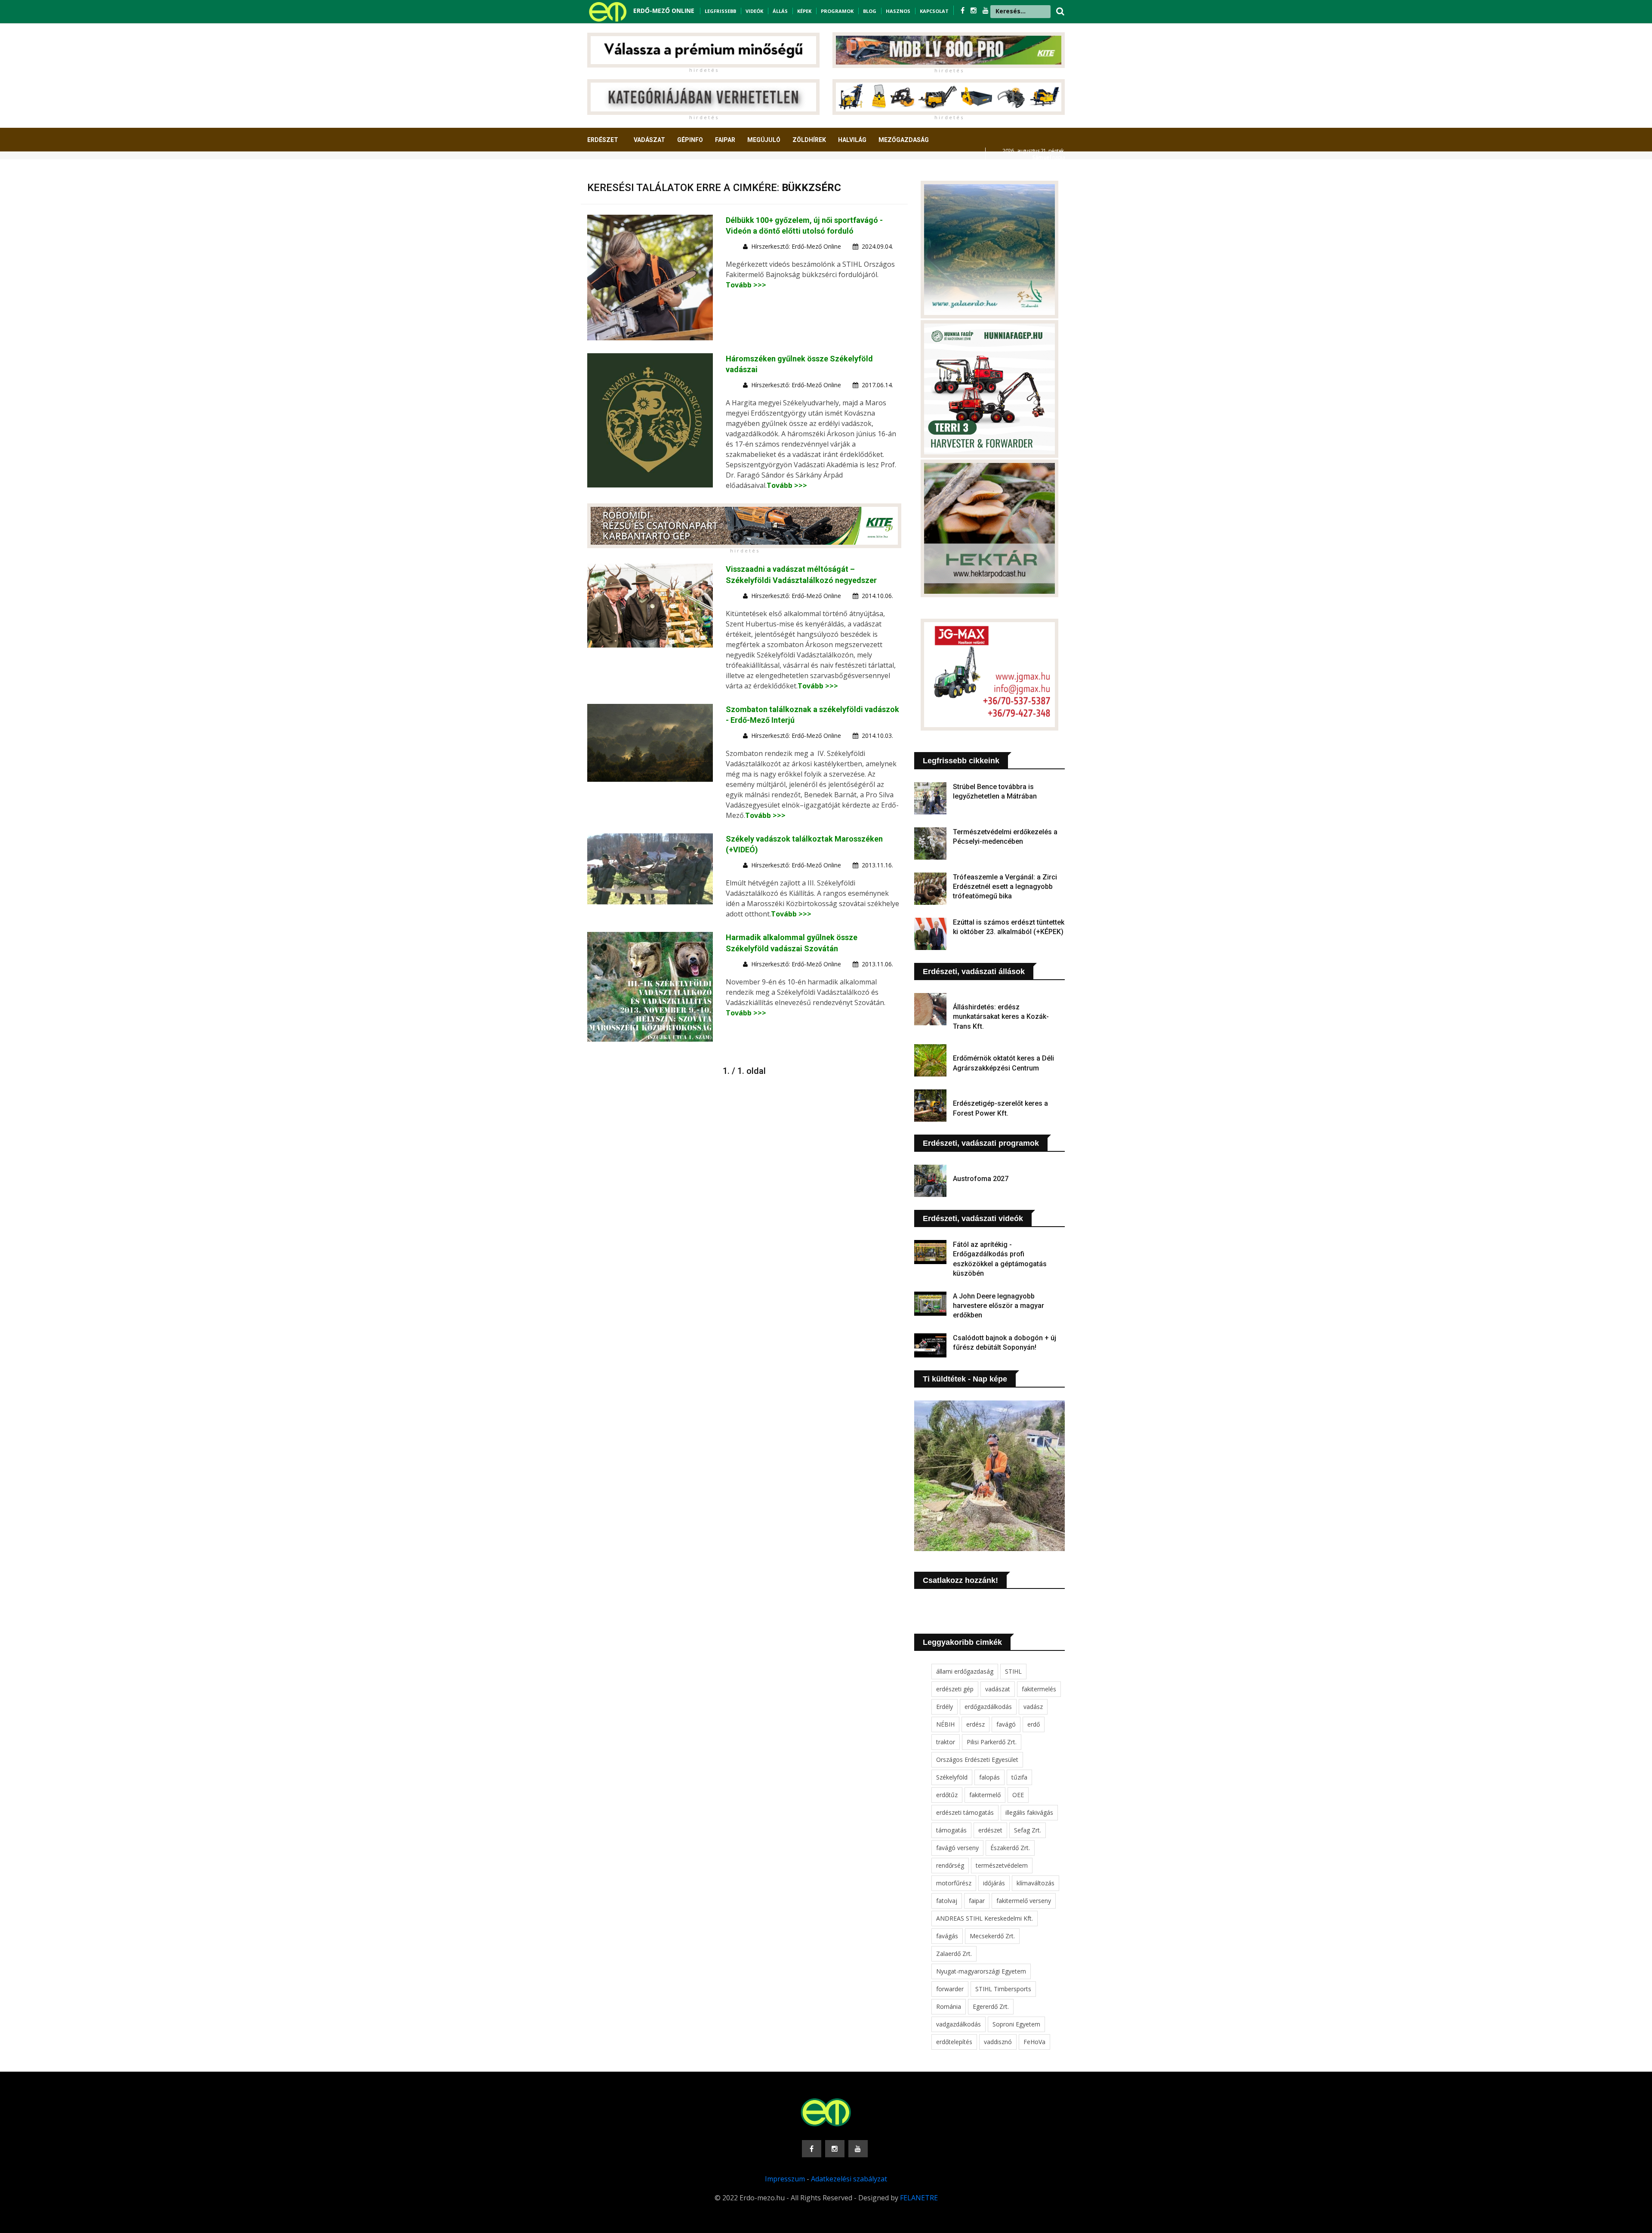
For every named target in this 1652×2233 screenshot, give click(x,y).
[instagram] (974, 10)
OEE (1018, 1795)
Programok (837, 11)
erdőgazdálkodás (988, 1707)
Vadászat (649, 140)
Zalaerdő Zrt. (954, 1954)
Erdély (945, 1707)
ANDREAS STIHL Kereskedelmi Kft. (985, 1918)
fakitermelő (985, 1795)
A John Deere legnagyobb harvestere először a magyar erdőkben (999, 1306)
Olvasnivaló (612, 172)
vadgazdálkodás (959, 2024)
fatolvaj (947, 1901)
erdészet (990, 1830)
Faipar (725, 140)
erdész (975, 1724)
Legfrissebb (720, 11)
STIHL (1013, 1671)
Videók (754, 11)
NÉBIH (945, 1724)
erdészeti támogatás (965, 1812)
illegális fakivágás (1029, 1812)
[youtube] (986, 10)
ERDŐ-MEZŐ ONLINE (664, 11)
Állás (780, 11)
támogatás (951, 1830)
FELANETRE (919, 2198)
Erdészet (603, 140)
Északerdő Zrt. (1010, 1848)
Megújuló (764, 140)
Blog (870, 11)
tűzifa (1019, 1777)
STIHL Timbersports (1003, 1989)
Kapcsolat (934, 11)
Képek (804, 11)
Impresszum (785, 2179)
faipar (977, 1901)
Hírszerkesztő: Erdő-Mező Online (796, 246)
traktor (946, 1742)
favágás (947, 1936)
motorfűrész (954, 1883)
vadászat (998, 1689)
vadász (1033, 1707)
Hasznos (898, 11)
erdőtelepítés (954, 2042)
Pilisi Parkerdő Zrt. (992, 1742)
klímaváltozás (1036, 1883)
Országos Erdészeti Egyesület (977, 1760)
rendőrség (950, 1865)
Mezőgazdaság (904, 140)
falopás (989, 1777)
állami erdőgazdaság (965, 1671)
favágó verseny (957, 1848)
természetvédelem (1002, 1865)
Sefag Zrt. (1028, 1830)
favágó (1006, 1724)
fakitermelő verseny (1024, 1901)
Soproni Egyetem (1016, 2024)
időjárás (994, 1883)
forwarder (950, 1989)
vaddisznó (998, 2042)
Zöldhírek (809, 140)
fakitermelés (1039, 1689)
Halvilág (852, 140)
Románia (949, 2006)
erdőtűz (947, 1795)
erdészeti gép (955, 1689)
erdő (1034, 1724)
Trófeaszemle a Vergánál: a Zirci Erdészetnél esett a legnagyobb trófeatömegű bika (1005, 887)
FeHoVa (1034, 2042)
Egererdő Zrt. (991, 2006)
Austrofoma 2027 (981, 1179)
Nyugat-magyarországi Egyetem (981, 1971)
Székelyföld (952, 1777)
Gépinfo (690, 140)
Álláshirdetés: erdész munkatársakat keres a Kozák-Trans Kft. (1001, 1017)
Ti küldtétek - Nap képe (965, 1379)
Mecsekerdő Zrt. (992, 1936)
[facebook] (963, 10)
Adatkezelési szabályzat (849, 2179)
